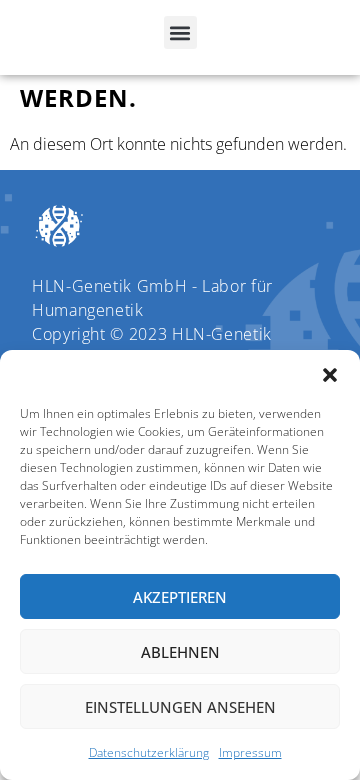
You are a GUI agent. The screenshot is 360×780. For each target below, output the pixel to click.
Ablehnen (180, 652)
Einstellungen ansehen (180, 707)
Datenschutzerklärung (149, 752)
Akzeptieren (180, 597)
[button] (330, 375)
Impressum (250, 752)
